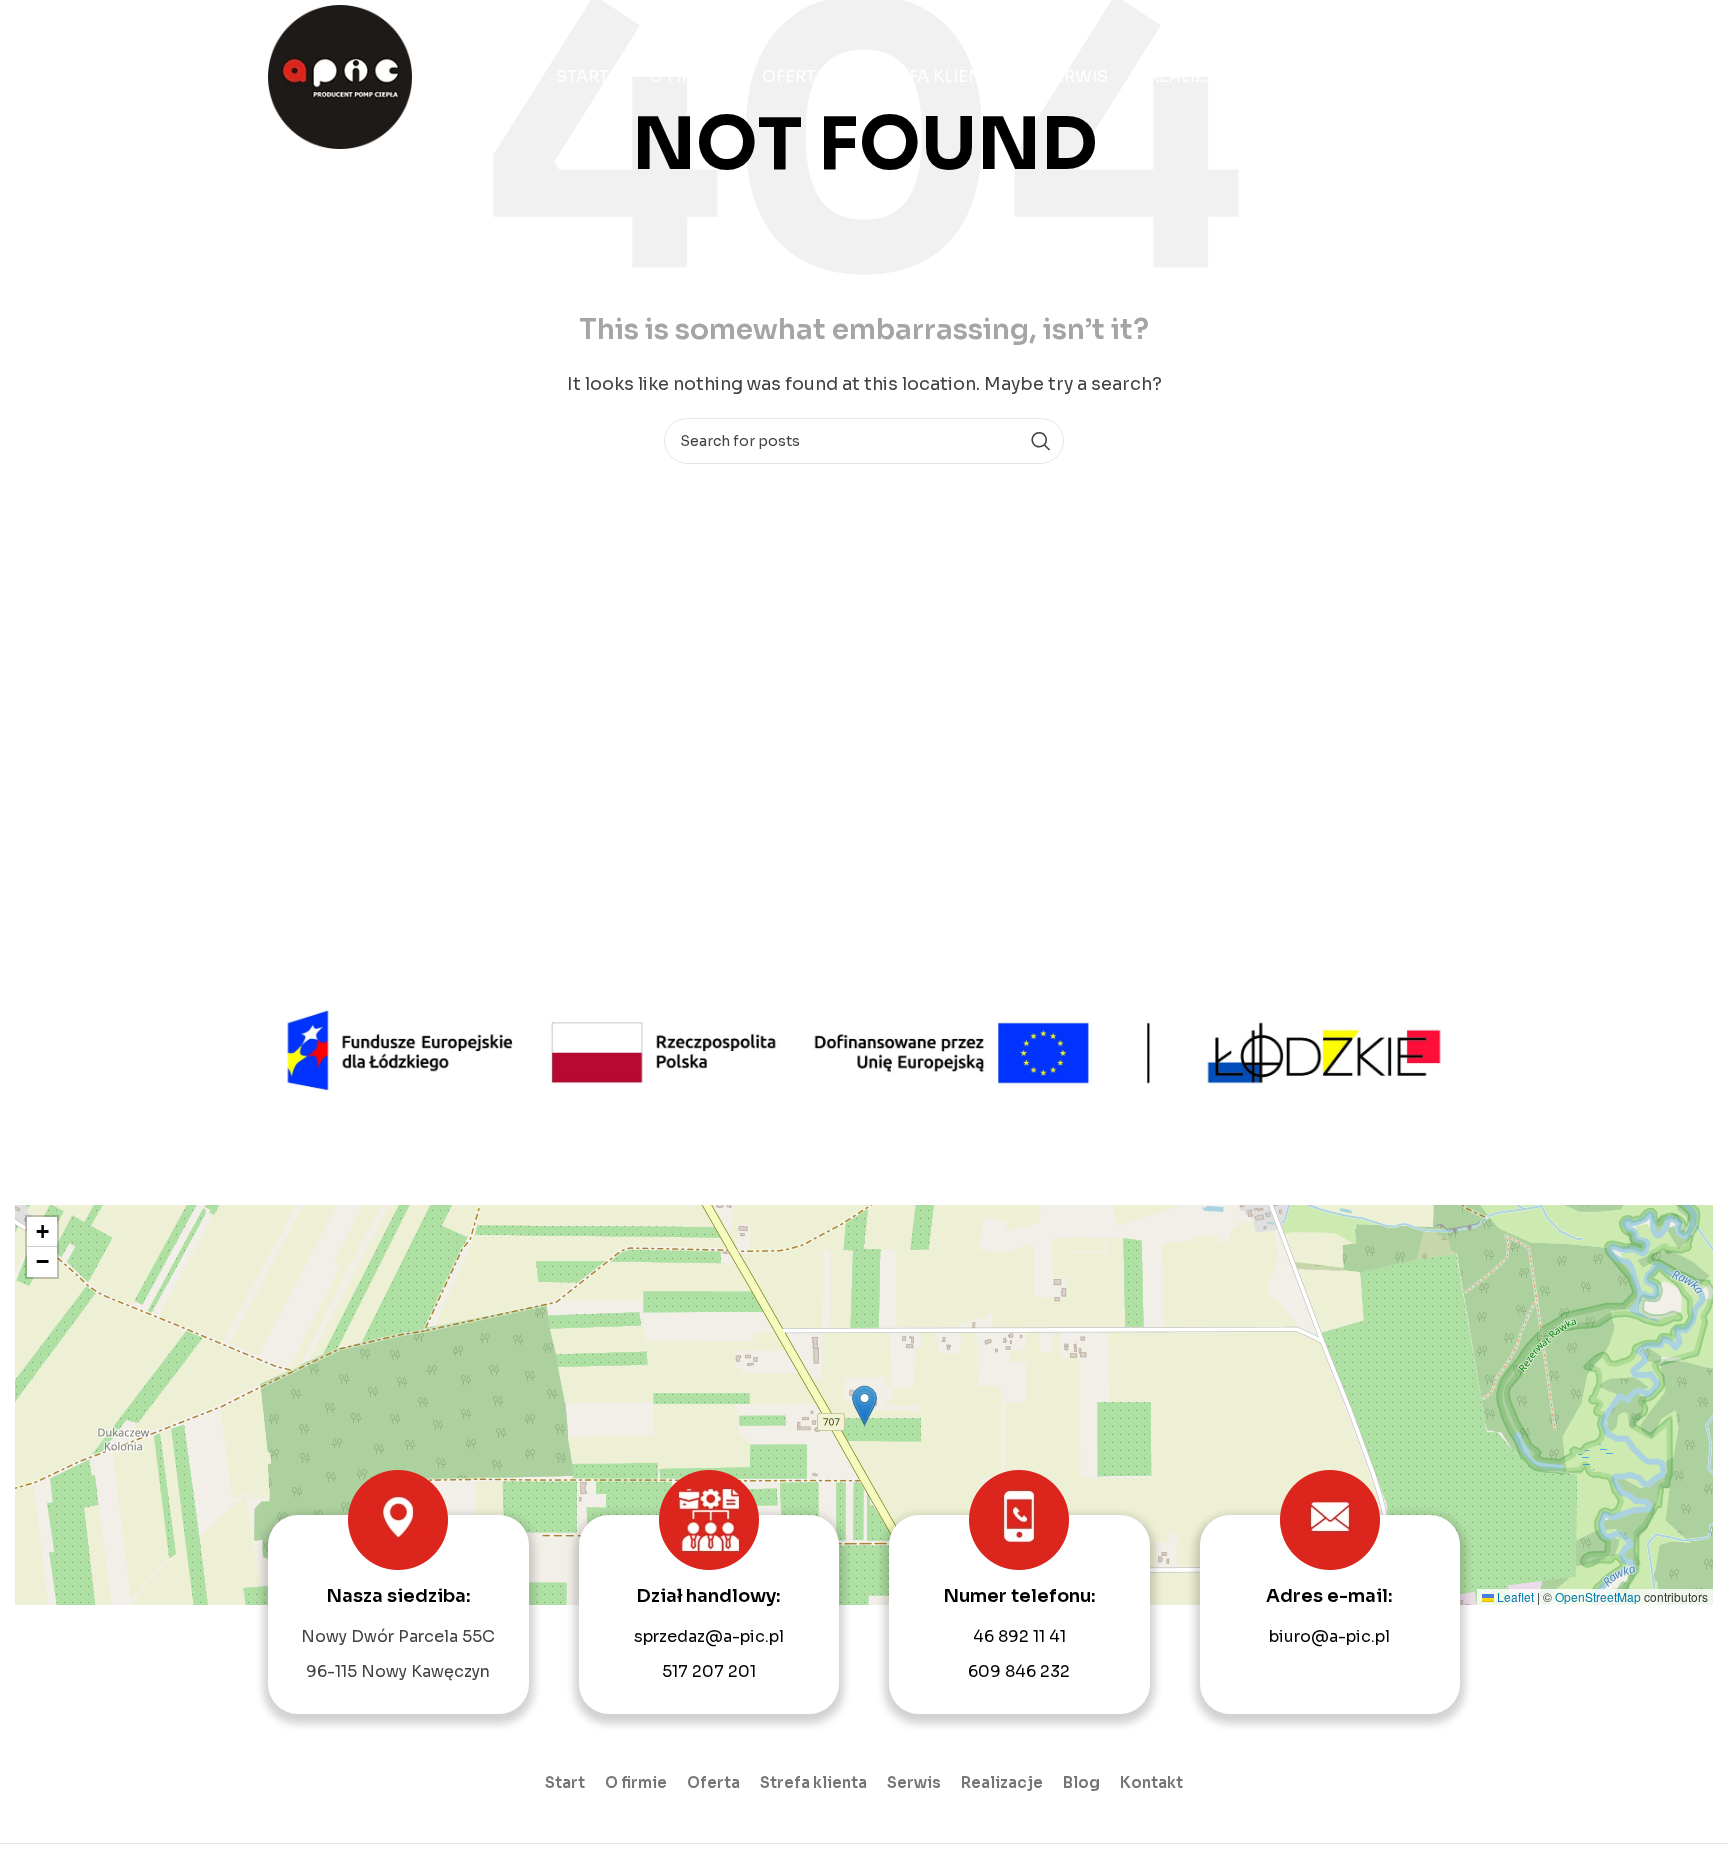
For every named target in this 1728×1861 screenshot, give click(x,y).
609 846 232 (1019, 1671)
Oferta (713, 1782)
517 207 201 (709, 1671)
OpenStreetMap (1598, 1596)
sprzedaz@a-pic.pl (709, 1636)
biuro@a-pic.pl (1329, 1636)
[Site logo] (340, 75)
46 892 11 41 (1019, 1636)
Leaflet (1514, 1596)
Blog (1081, 1782)
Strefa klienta (813, 1782)
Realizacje (1002, 1782)
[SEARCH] (1041, 441)
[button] (864, 1405)
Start (565, 1782)
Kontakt (1151, 1782)
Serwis (914, 1782)
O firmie (636, 1782)
